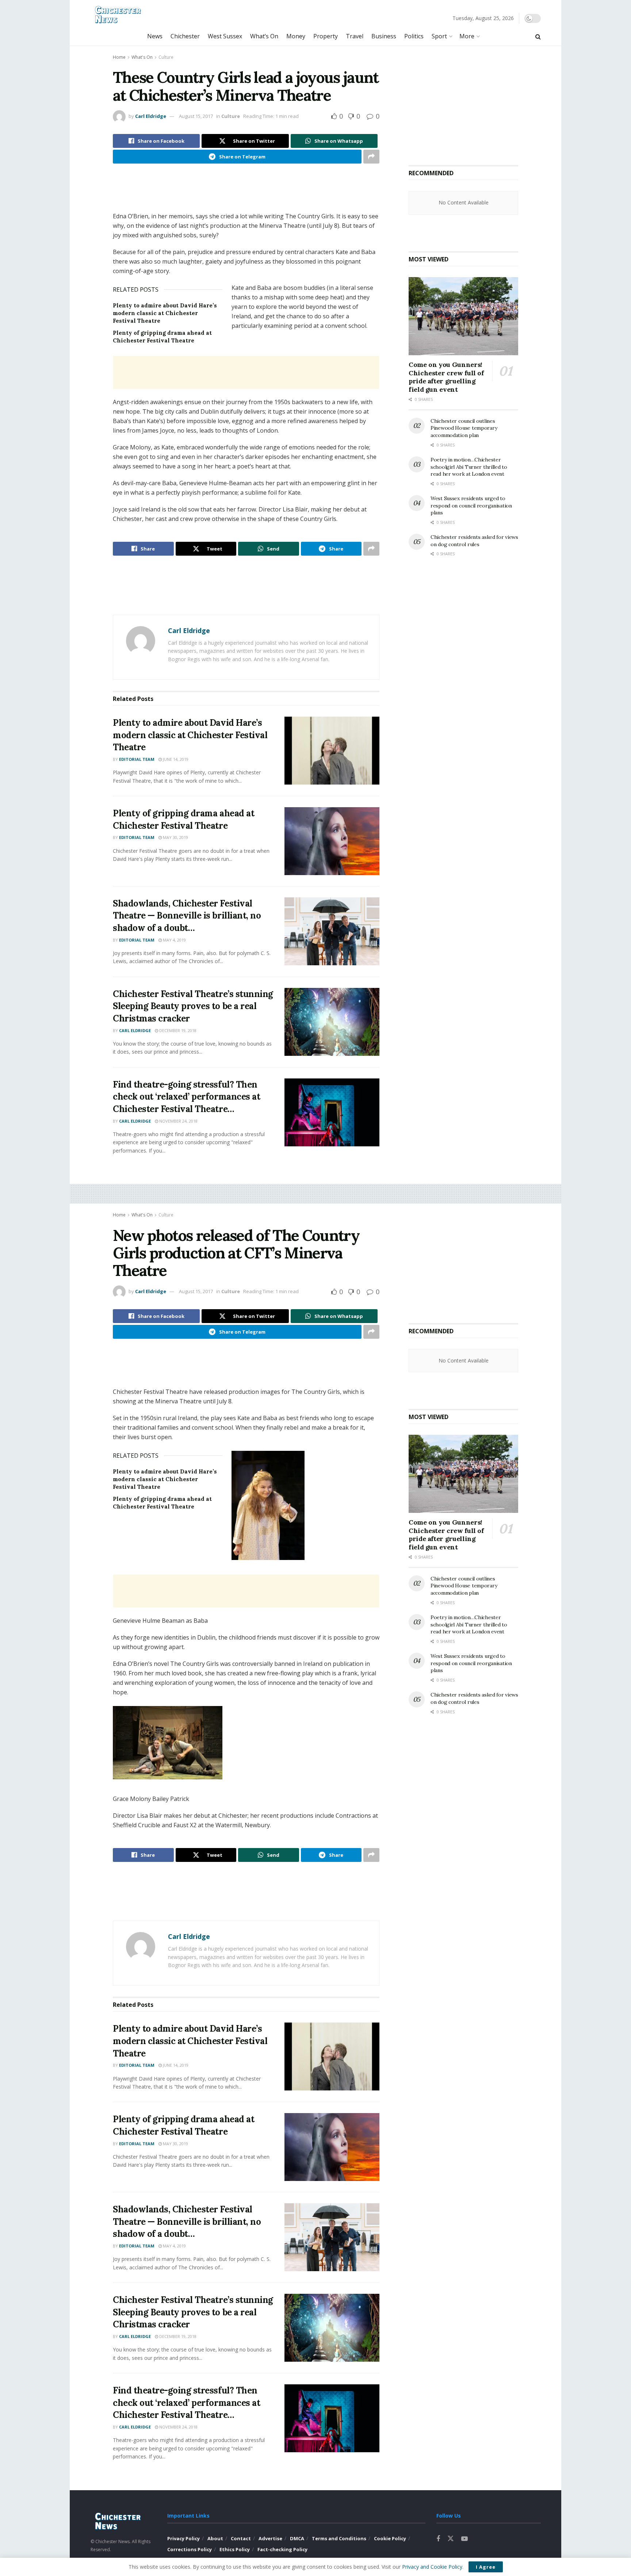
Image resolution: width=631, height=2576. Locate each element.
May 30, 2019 (175, 837)
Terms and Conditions (339, 2538)
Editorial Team (137, 759)
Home (119, 57)
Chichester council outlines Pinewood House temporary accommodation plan (464, 428)
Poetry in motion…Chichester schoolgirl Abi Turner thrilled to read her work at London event (469, 467)
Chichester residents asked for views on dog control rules (474, 541)
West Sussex (225, 36)
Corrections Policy (190, 2549)
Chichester (185, 36)
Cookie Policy (390, 2538)
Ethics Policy (235, 2549)
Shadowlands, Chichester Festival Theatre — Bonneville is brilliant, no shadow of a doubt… (187, 916)
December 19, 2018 (177, 1030)
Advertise (270, 2538)
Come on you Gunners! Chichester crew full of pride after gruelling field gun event (446, 377)
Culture (166, 57)
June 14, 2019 (175, 759)
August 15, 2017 (196, 116)
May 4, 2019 (174, 940)
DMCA (297, 2538)
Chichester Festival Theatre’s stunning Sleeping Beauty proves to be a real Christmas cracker (193, 1006)
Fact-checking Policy (282, 2549)
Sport (439, 36)
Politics (414, 36)
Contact (241, 2538)
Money (296, 36)
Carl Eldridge (151, 116)
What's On (142, 57)
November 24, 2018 (178, 1121)
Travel (355, 36)
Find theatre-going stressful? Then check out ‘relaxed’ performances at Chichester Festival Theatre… (186, 1097)
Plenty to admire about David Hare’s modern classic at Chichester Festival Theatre (165, 313)
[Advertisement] (246, 193)
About (215, 2538)
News (155, 36)
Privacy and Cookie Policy (432, 2567)
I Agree (486, 2567)
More (467, 36)
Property (326, 36)
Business (384, 36)
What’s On (264, 36)
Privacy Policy (183, 2538)
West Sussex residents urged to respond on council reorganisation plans (471, 505)
